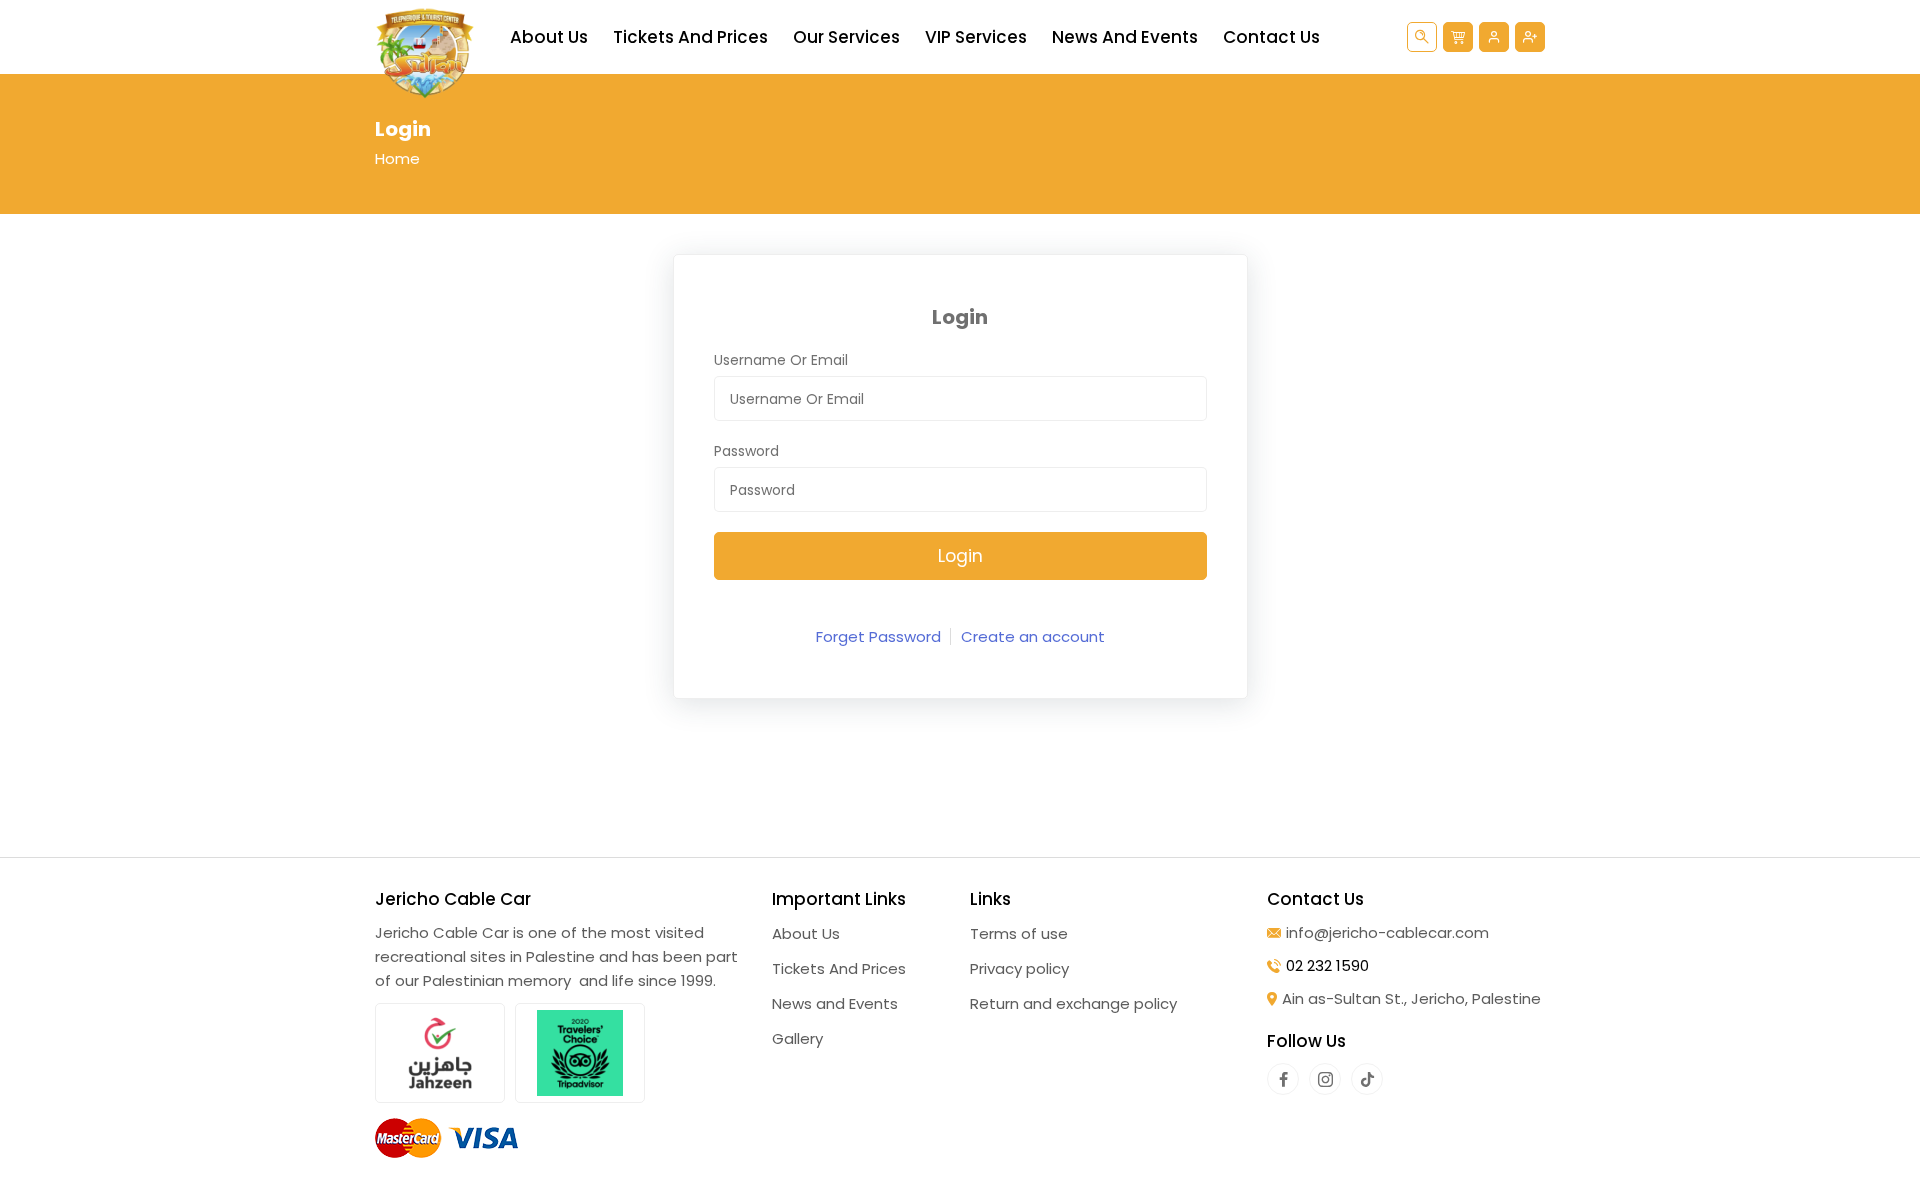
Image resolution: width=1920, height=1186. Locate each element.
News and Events (1125, 37)
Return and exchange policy (1073, 1003)
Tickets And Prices (690, 37)
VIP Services (976, 37)
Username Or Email (781, 360)
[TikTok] (1367, 1079)
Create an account (1033, 636)
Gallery (797, 1038)
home (397, 158)
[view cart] (1458, 37)
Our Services (846, 37)
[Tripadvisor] (580, 1053)
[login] (1494, 37)
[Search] (1422, 37)
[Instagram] (1325, 1079)
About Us (549, 37)
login (960, 556)
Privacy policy (1019, 968)
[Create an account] (1530, 37)
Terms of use (1019, 933)
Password (746, 451)
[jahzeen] (440, 1053)
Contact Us (1271, 37)
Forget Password (878, 636)
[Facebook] (1283, 1079)
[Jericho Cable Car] (425, 53)
